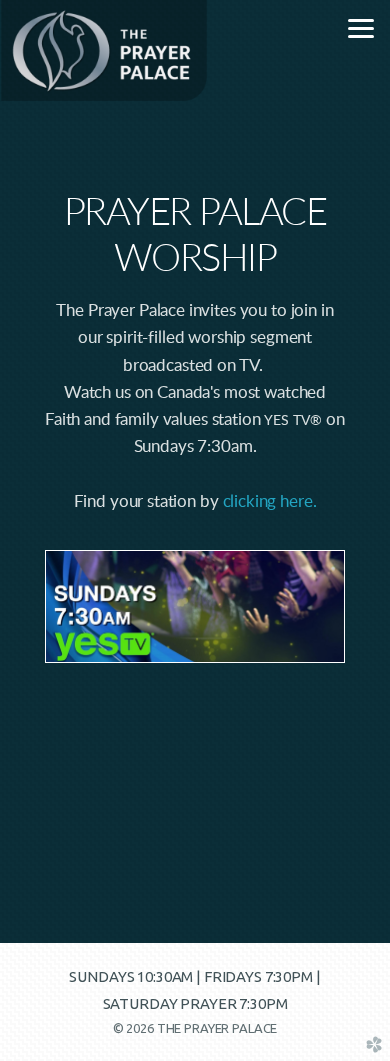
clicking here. (270, 501)
